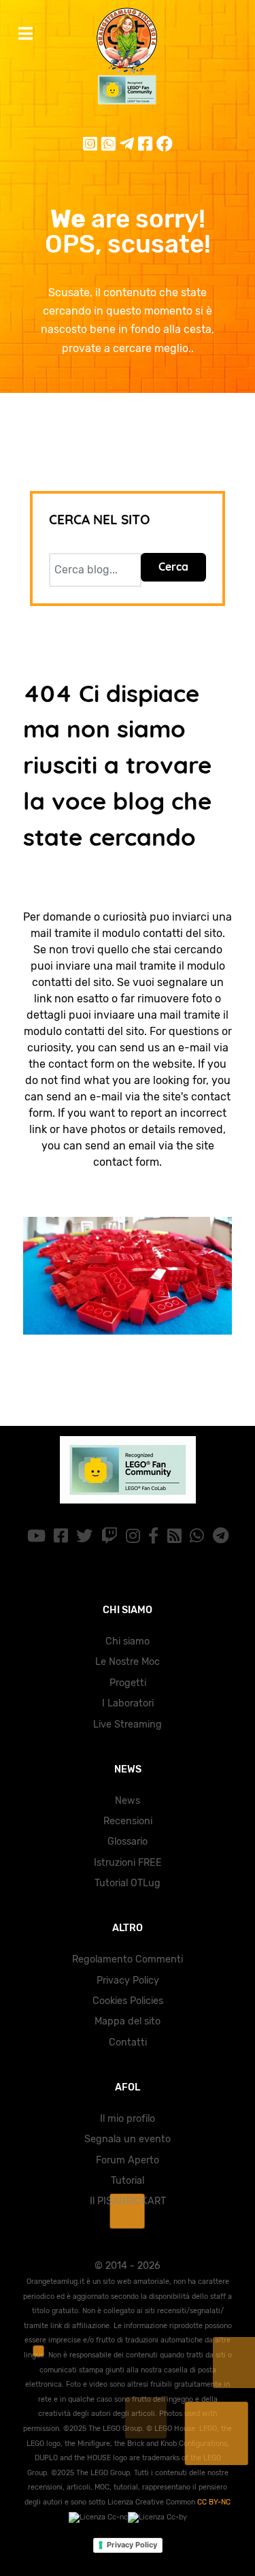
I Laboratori (128, 1703)
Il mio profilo (128, 2119)
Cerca (173, 567)
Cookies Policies (128, 2001)
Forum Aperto (128, 2160)
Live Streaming (128, 1724)
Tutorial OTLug (128, 1883)
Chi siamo (128, 1641)
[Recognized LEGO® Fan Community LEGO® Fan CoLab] (128, 1470)
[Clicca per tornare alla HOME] (128, 1276)
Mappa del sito (128, 2021)
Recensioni (128, 1821)
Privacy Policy (128, 1981)
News (128, 1801)
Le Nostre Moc (128, 1662)
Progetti (128, 1683)
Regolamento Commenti (128, 1959)
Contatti (128, 2042)
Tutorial (128, 2181)
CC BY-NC (214, 2502)
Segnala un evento (128, 2139)
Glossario (128, 1842)
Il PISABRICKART (128, 2201)
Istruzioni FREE (128, 1863)
